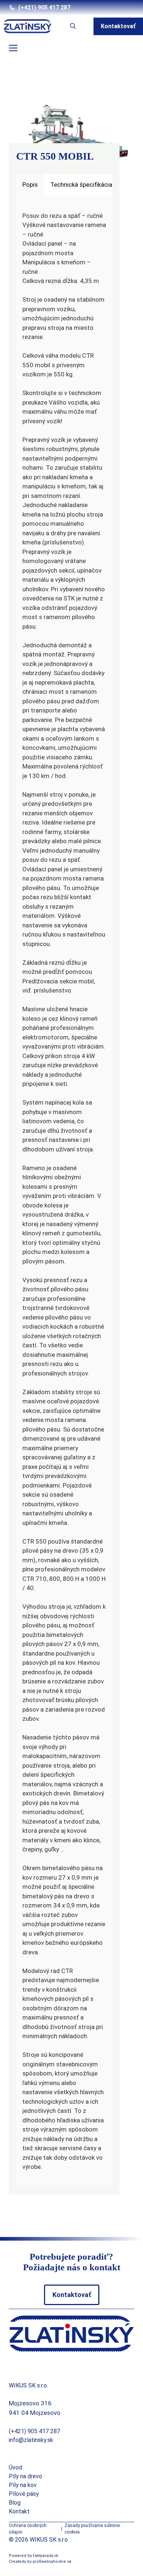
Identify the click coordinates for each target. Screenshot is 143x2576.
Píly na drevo (25, 2476)
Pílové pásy (24, 2494)
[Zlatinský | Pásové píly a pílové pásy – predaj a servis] (28, 26)
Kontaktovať (118, 26)
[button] (73, 26)
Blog (15, 2503)
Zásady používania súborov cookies (92, 2529)
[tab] (30, 185)
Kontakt (19, 2511)
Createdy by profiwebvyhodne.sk (40, 2562)
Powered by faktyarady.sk (34, 2556)
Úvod (15, 2467)
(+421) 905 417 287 (44, 8)
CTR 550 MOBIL (55, 156)
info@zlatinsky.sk (31, 2440)
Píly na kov (23, 2485)
